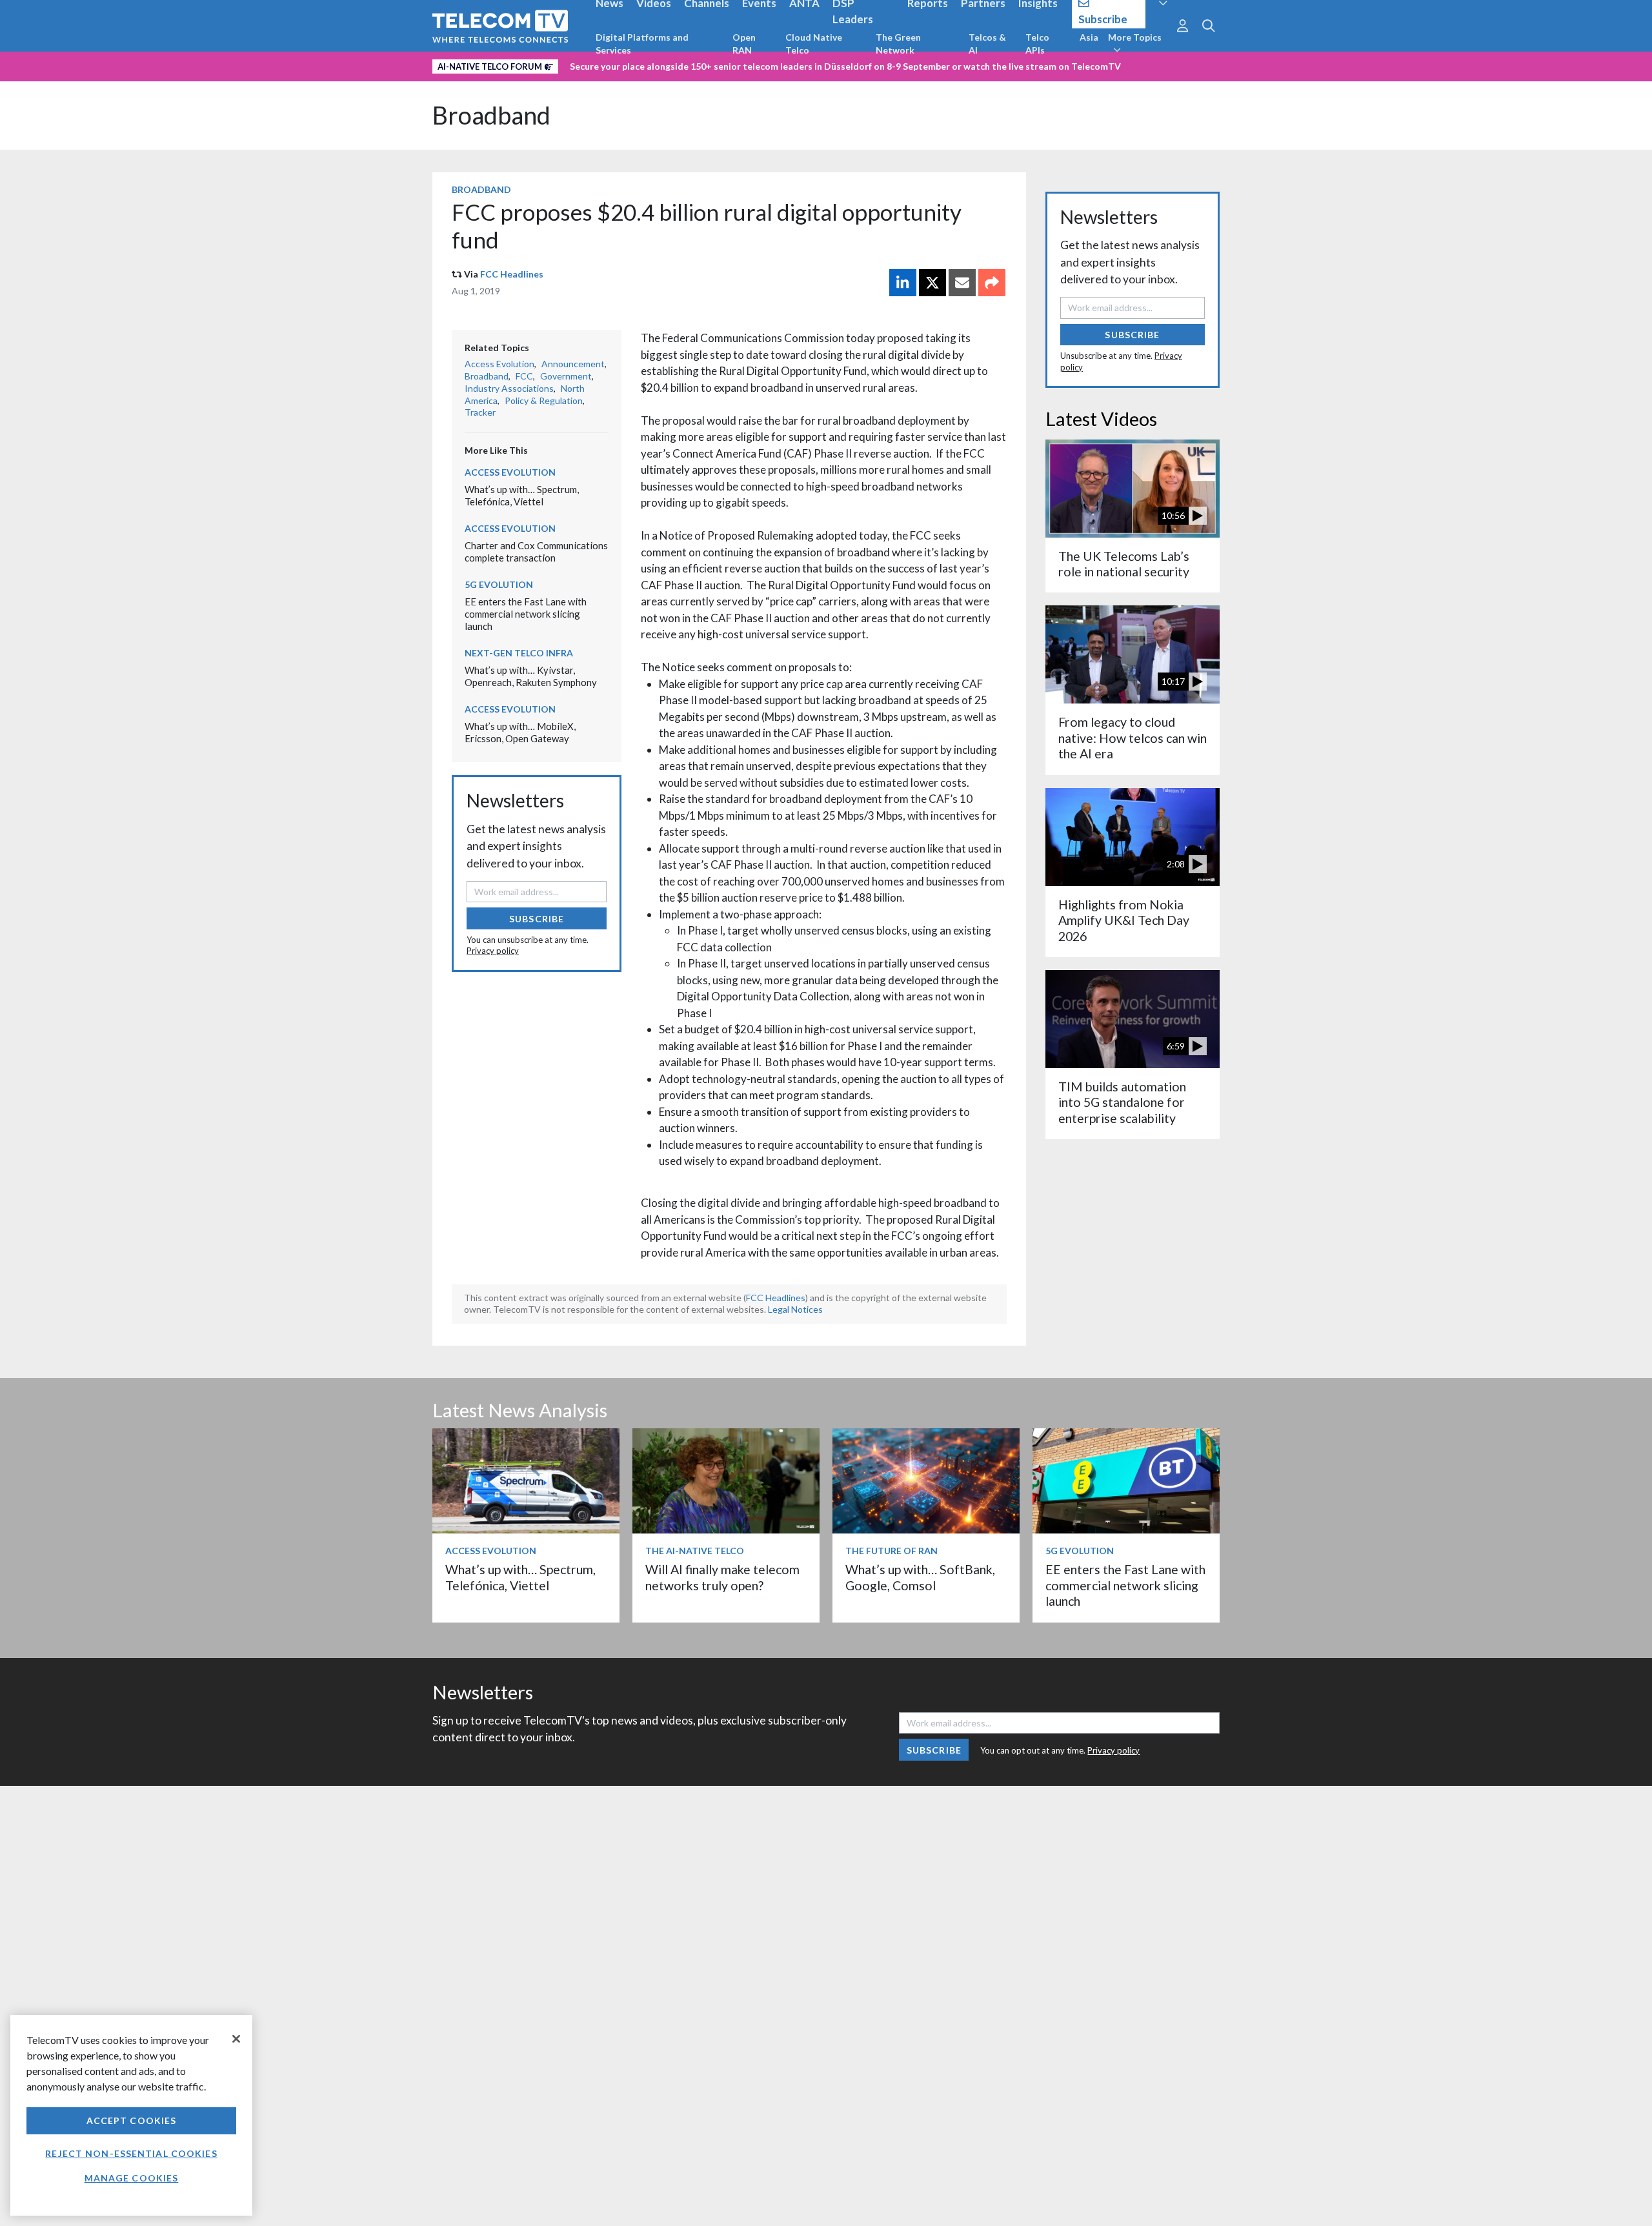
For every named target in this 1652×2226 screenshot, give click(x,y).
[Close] (236, 2039)
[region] (131, 2115)
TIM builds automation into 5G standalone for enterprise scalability (1122, 1102)
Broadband (491, 115)
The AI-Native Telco (695, 1551)
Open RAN (744, 44)
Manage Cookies (132, 2178)
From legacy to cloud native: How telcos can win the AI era (1133, 738)
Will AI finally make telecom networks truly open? (722, 1577)
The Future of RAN (891, 1551)
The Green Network (898, 44)
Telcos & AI (987, 44)
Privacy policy (493, 951)
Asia (1089, 37)
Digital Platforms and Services (642, 44)
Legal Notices (795, 1309)
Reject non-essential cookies (131, 2153)
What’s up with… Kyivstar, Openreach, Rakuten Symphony (531, 676)
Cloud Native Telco (814, 44)
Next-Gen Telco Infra (519, 653)
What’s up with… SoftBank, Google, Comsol (920, 1577)
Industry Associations (509, 388)
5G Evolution (499, 584)
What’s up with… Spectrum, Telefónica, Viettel (522, 495)
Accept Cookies (132, 2120)
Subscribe (537, 919)
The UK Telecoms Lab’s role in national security (1124, 564)
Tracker (480, 412)
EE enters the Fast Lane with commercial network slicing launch (526, 613)
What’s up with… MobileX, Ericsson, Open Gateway (520, 732)
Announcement (573, 364)
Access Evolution (499, 364)
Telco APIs (1037, 44)
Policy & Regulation (544, 400)
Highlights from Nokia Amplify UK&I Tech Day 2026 (1124, 920)
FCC (524, 376)
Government (566, 376)
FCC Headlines (512, 274)
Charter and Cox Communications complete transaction (536, 551)
